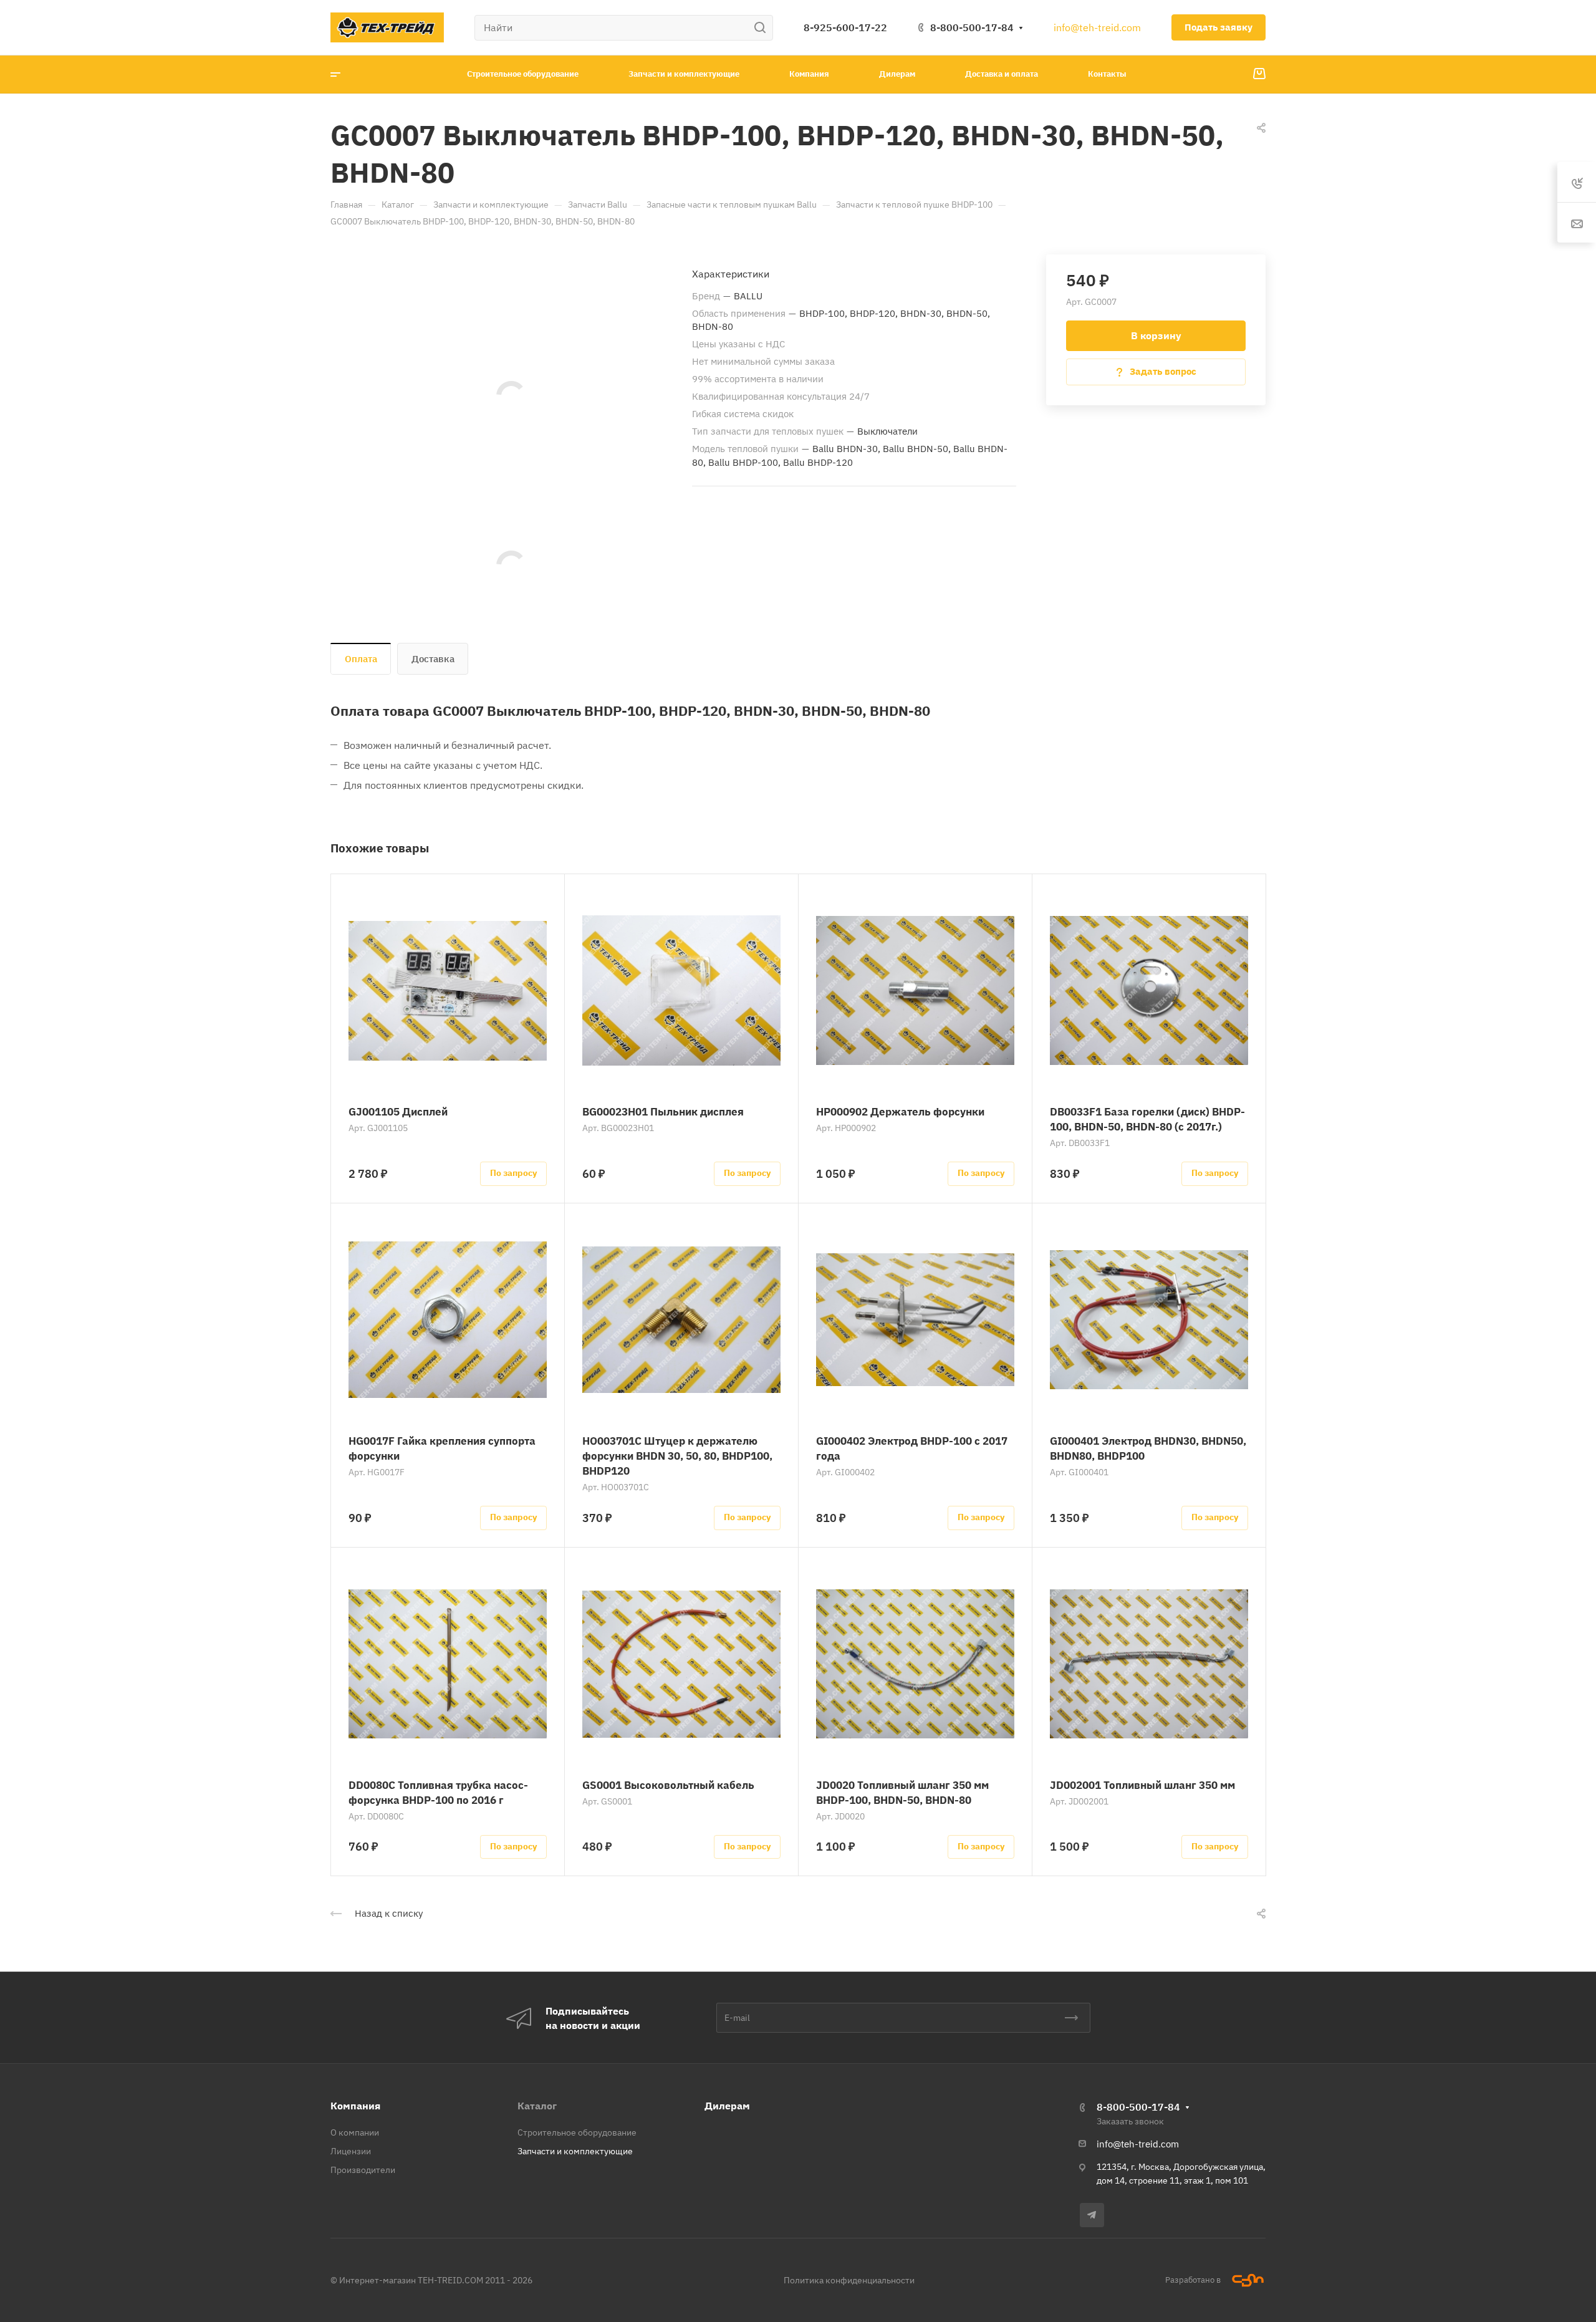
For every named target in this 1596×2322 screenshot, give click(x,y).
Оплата (361, 659)
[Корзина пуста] (1259, 74)
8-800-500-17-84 (972, 27)
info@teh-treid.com (1097, 27)
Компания (355, 2106)
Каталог (537, 2106)
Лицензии (351, 2151)
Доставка (433, 659)
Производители (363, 2170)
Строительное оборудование (577, 2132)
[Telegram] (1092, 2215)
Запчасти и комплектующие (575, 2151)
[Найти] (763, 28)
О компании (355, 2132)
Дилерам (727, 2106)
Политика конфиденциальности (849, 2280)
